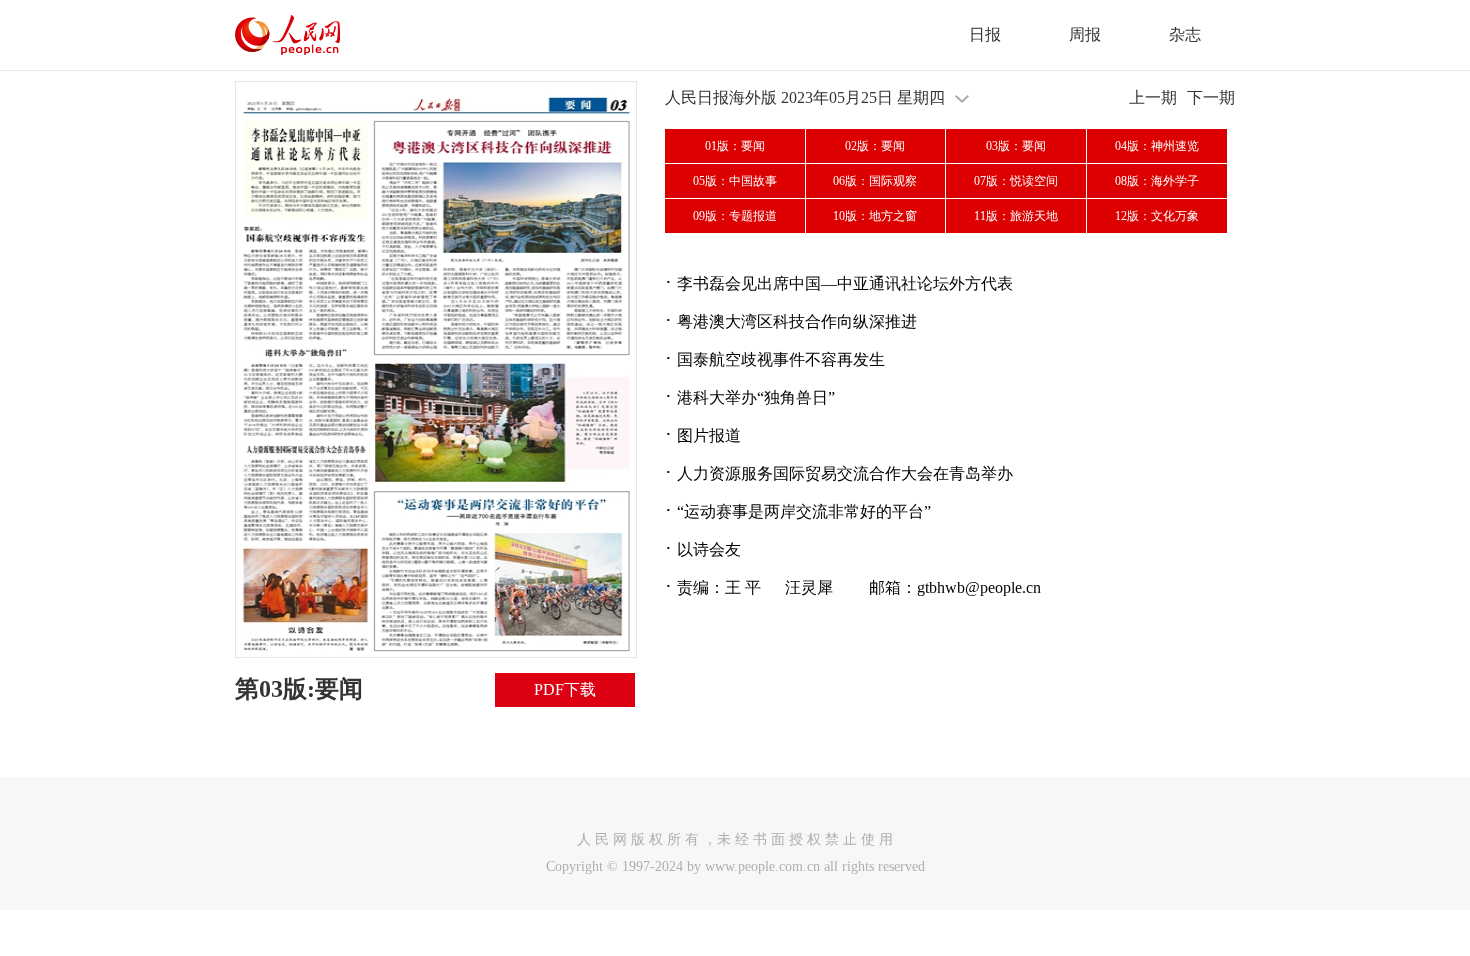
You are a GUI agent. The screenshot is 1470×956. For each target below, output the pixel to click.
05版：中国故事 (735, 181)
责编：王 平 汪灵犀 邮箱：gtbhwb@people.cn (859, 587)
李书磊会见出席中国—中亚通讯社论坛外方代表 (845, 283)
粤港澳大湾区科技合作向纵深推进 (797, 321)
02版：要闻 (875, 146)
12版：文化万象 (1157, 216)
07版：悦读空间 (1016, 181)
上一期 (1153, 97)
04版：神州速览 (1157, 146)
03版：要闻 (1016, 146)
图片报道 (709, 435)
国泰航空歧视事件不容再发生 (781, 359)
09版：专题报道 (735, 216)
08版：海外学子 (1157, 181)
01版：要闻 (735, 146)
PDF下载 (565, 689)
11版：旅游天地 (1016, 216)
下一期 (1211, 97)
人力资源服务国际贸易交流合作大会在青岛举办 (845, 473)
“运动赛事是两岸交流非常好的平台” (804, 511)
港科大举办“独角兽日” (756, 397)
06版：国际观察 (875, 181)
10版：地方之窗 (875, 216)
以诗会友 (709, 549)
